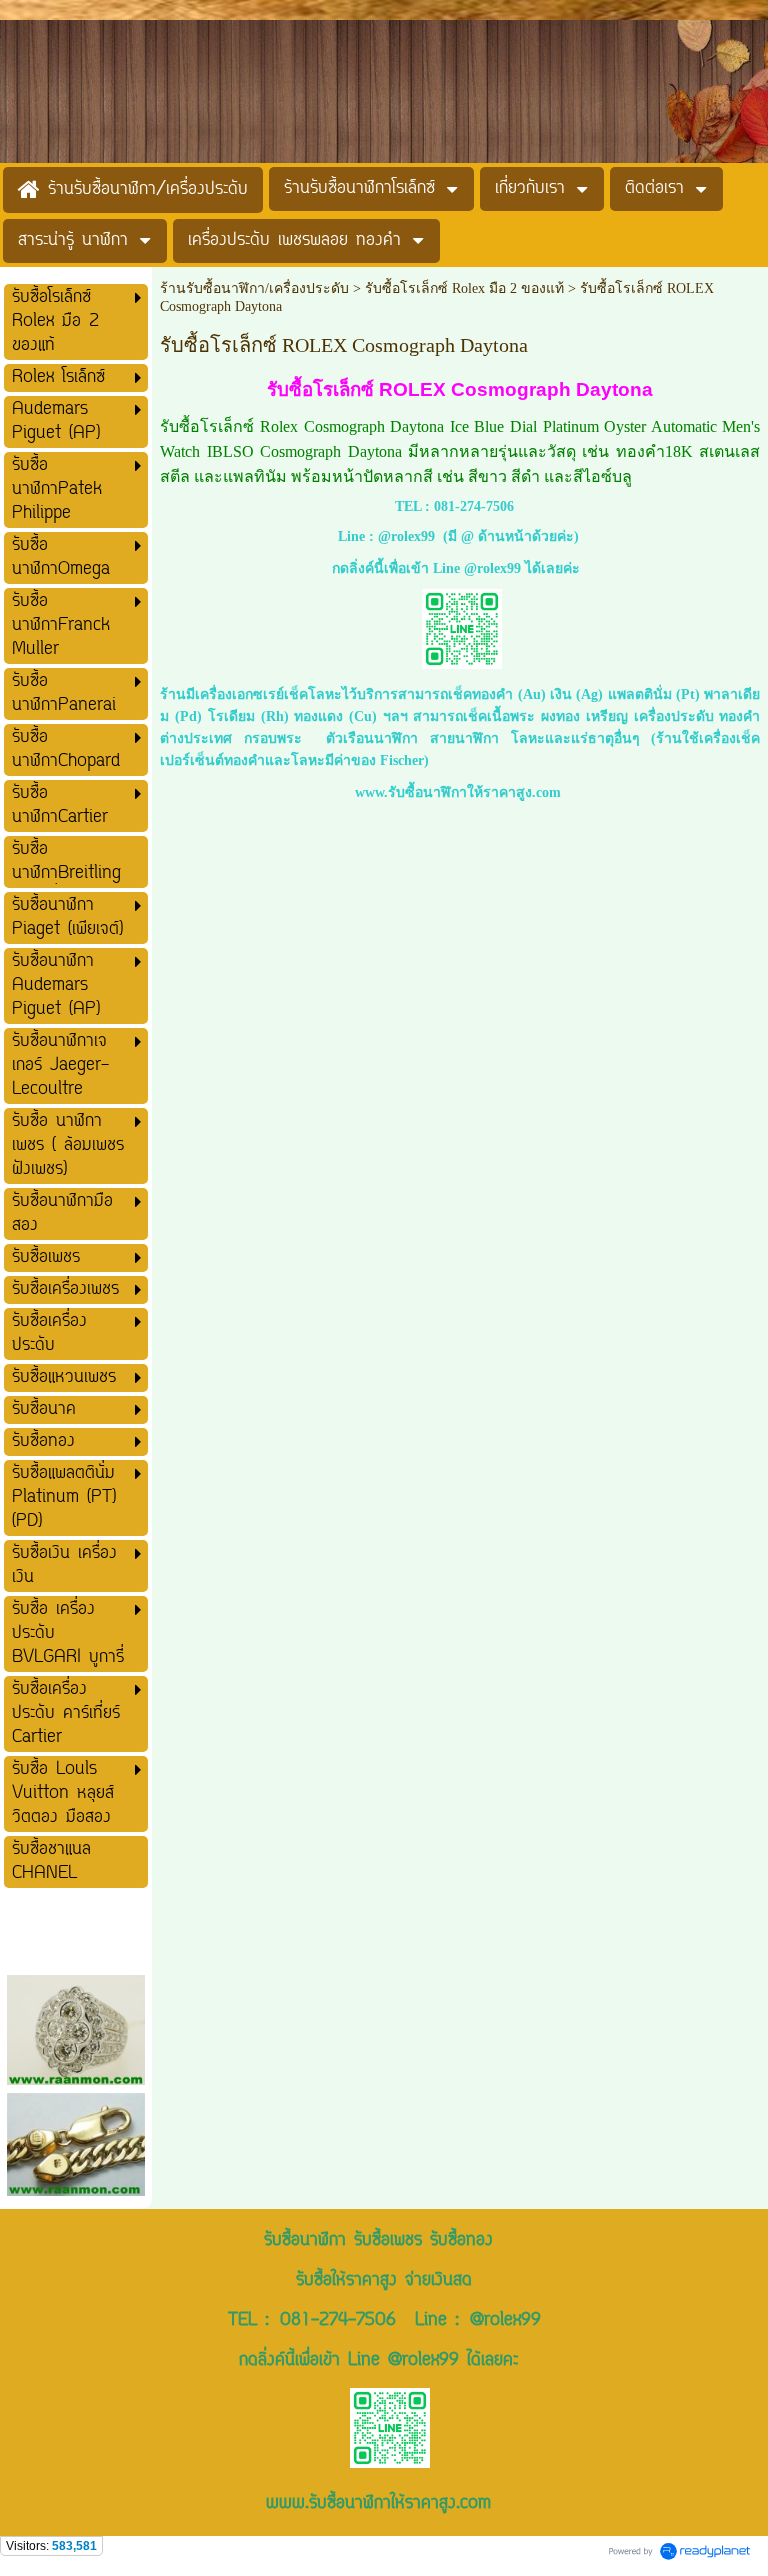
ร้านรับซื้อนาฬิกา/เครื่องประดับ (254, 288)
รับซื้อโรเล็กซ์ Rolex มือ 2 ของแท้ (464, 288)
